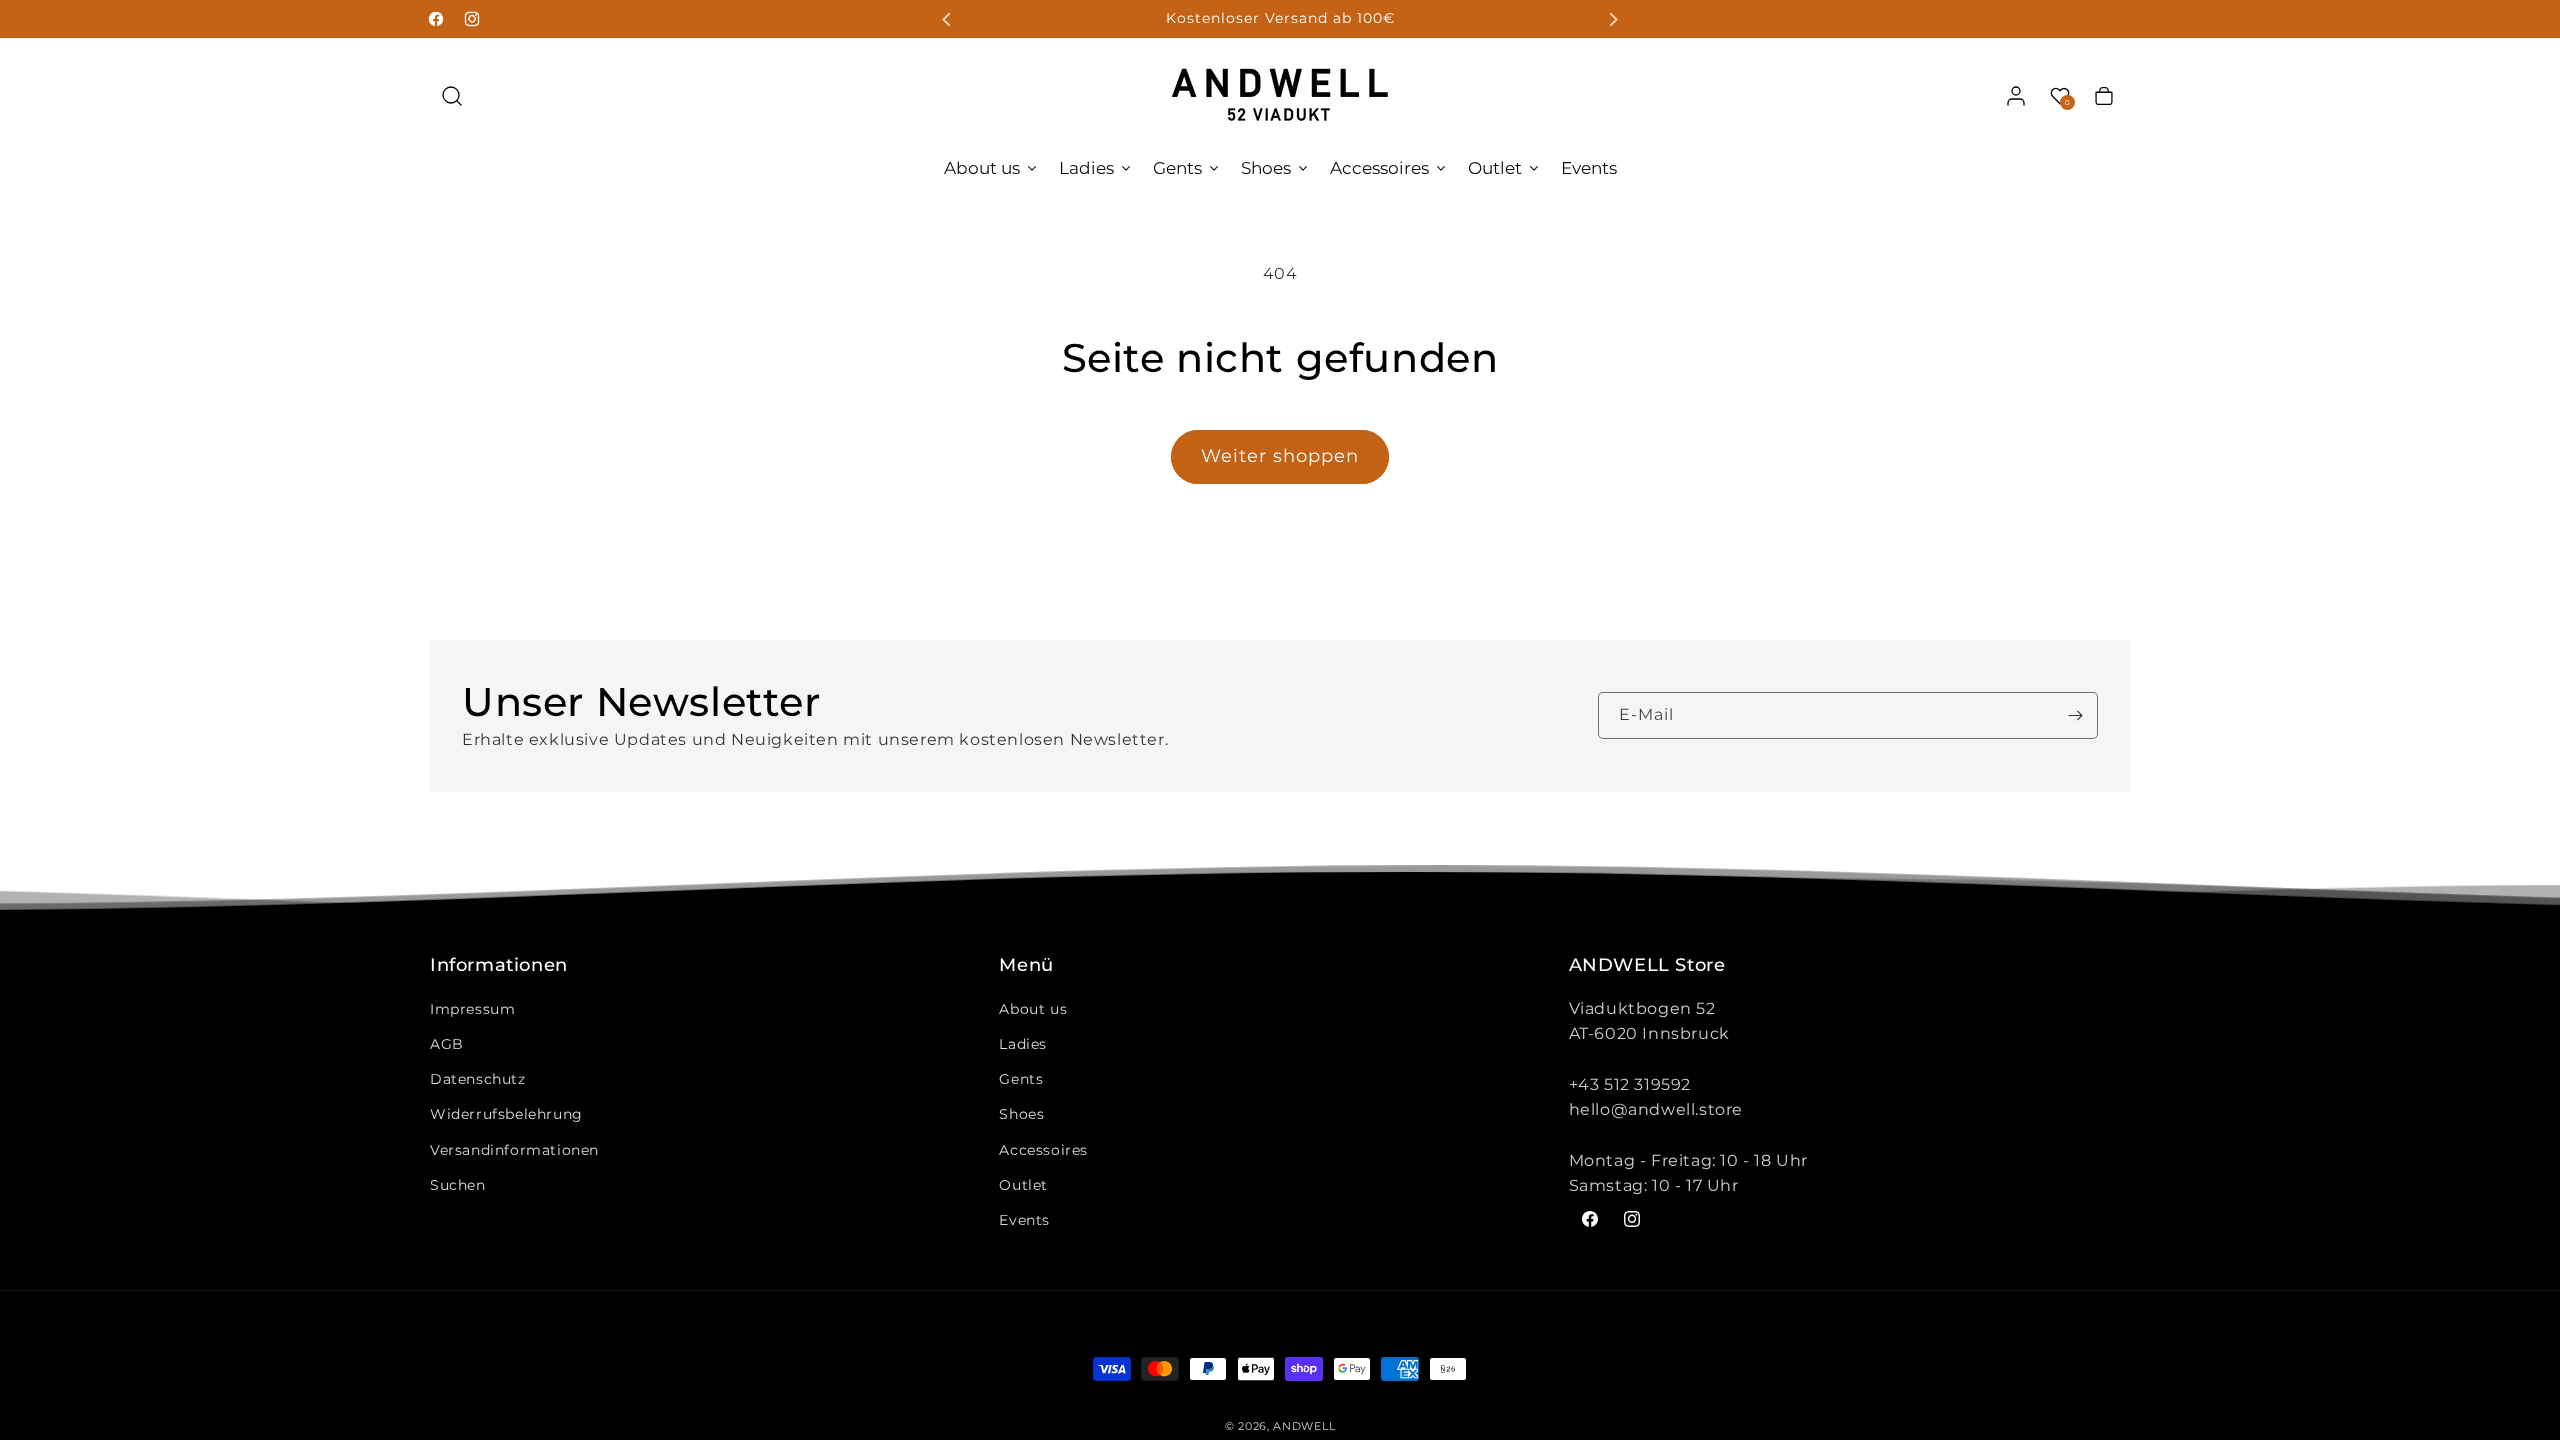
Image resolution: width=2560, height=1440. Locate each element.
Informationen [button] (499, 966)
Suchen (458, 1185)
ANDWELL (1304, 1426)
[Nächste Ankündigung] (1613, 19)
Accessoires (1043, 1150)
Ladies (1023, 1044)
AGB (447, 1044)
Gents (1021, 1079)
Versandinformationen (514, 1150)
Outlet (1023, 1185)
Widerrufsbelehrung (506, 1114)
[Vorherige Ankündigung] (947, 19)
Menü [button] (1026, 966)
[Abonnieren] (2075, 715)
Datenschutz (478, 1079)
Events (1024, 1220)
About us (1033, 1009)
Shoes (1021, 1114)
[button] (452, 96)
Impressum (472, 1009)
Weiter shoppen (1280, 456)
